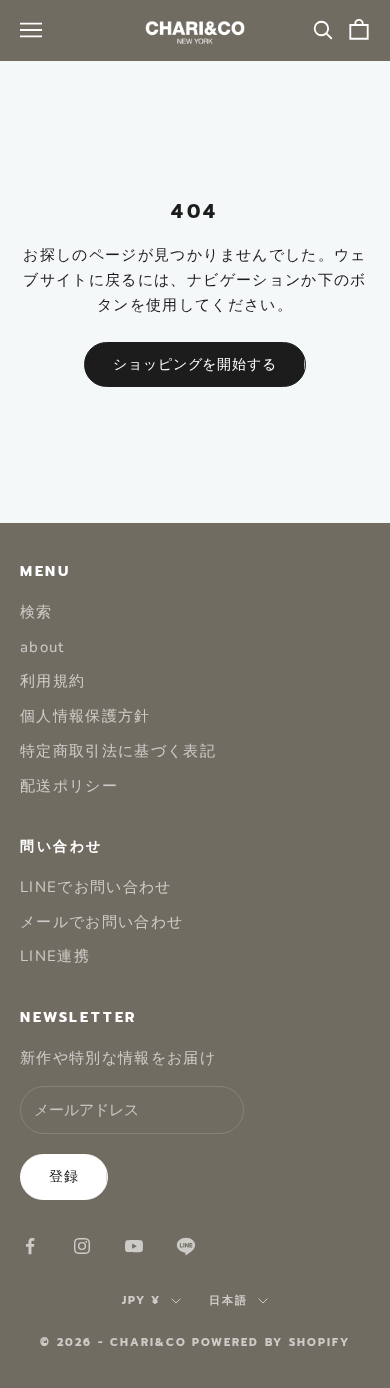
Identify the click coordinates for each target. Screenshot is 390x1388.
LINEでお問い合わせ (96, 887)
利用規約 (52, 681)
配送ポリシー (69, 786)
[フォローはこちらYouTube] (134, 1246)
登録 (64, 1176)
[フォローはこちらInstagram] (82, 1246)
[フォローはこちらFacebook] (30, 1246)
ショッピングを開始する (194, 364)
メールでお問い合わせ (102, 922)
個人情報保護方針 (85, 716)
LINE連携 (55, 956)
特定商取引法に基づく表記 (118, 751)
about (42, 647)
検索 (36, 612)
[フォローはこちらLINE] (186, 1246)
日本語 (228, 1300)
